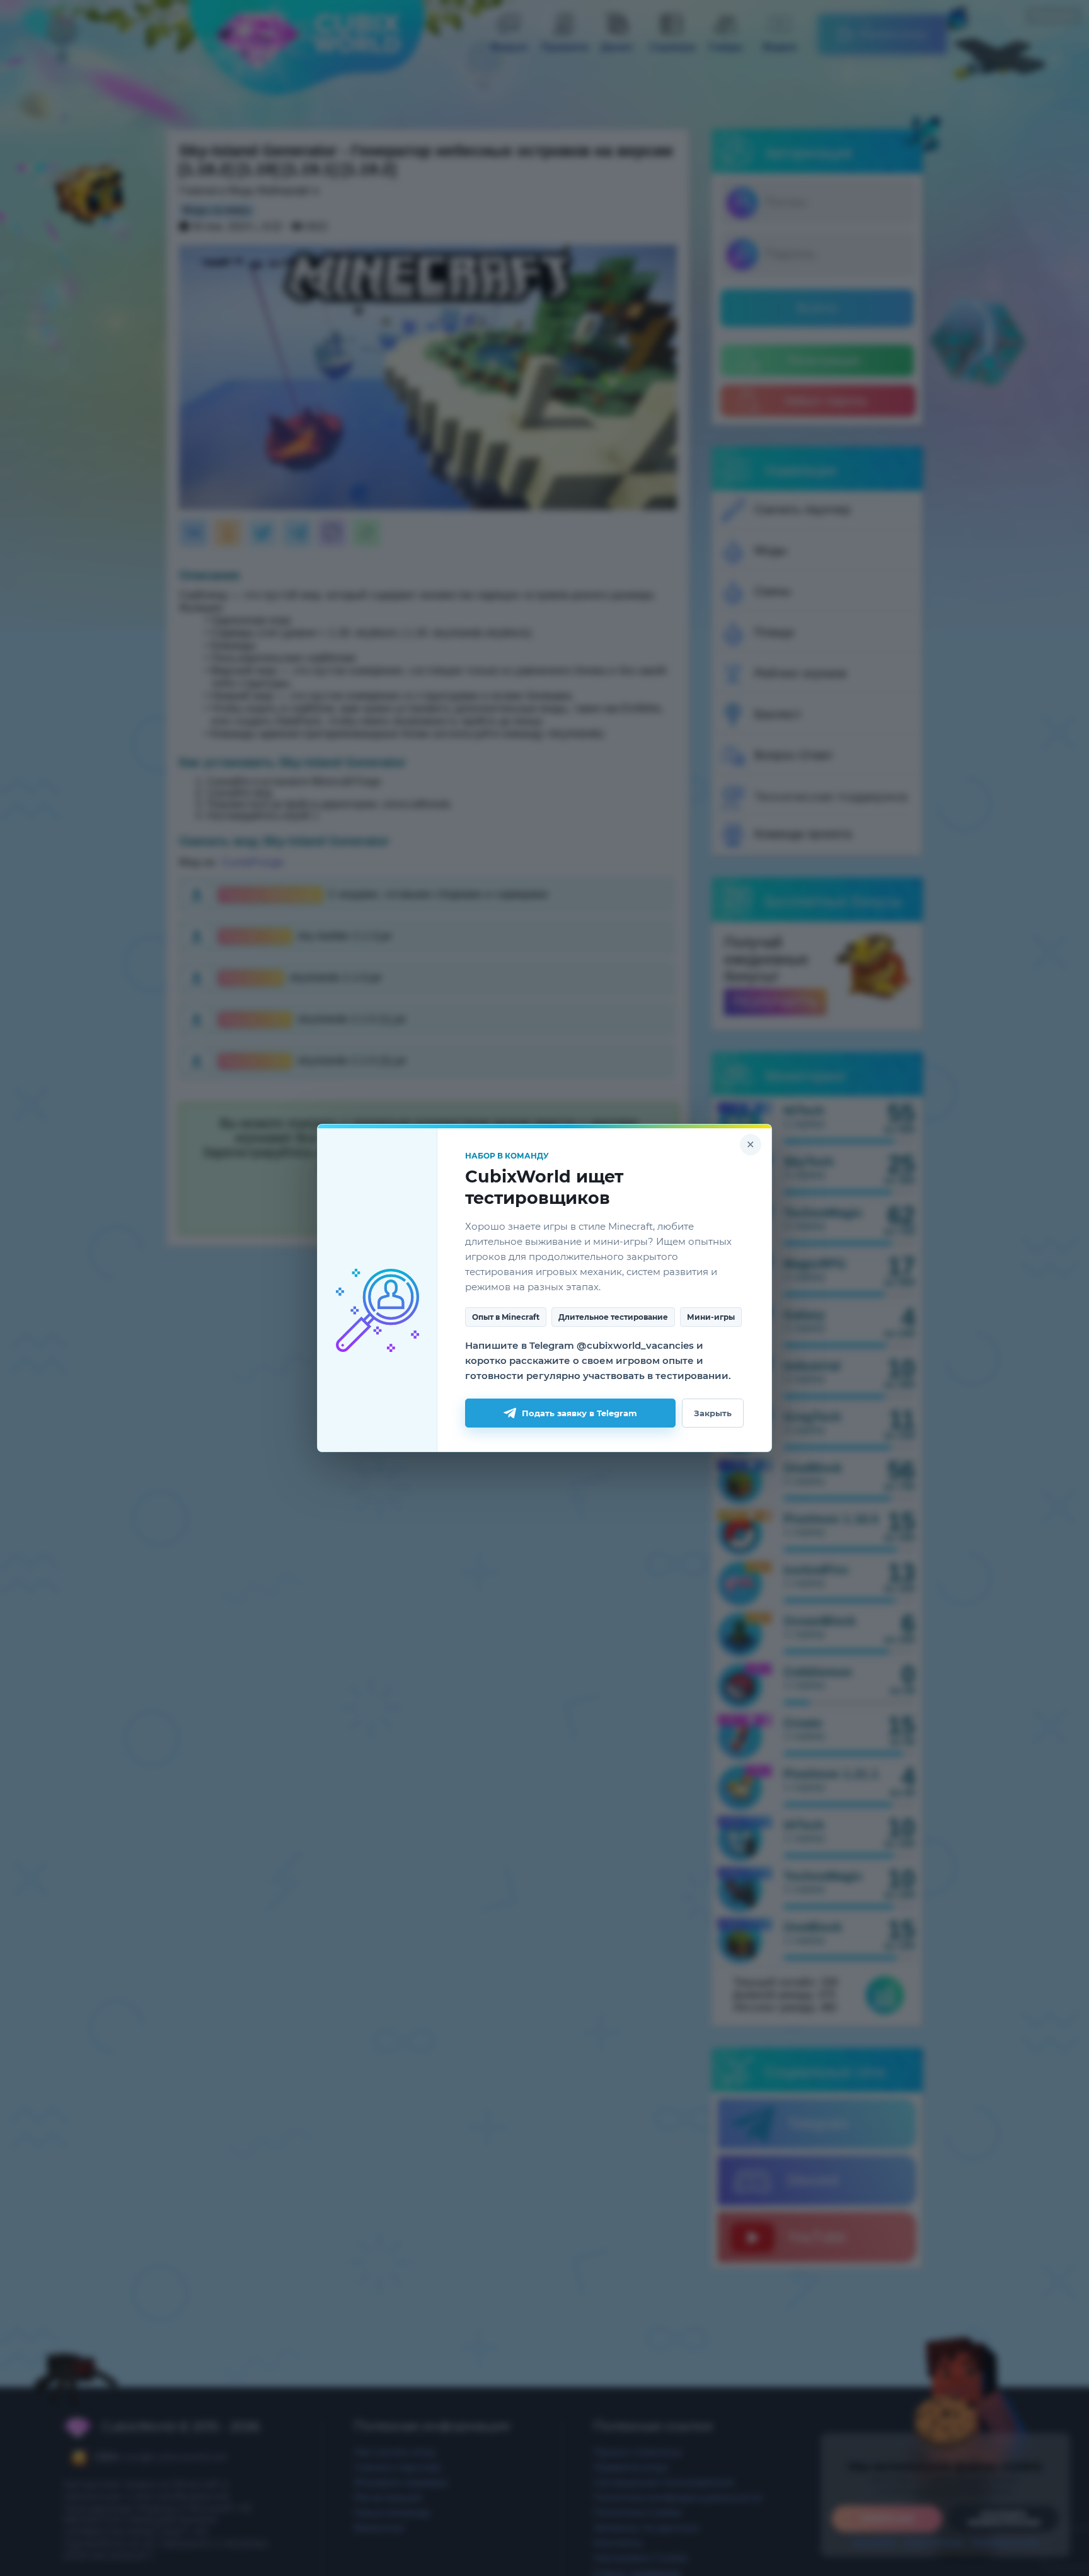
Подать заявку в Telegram (579, 1413)
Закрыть (713, 1413)
